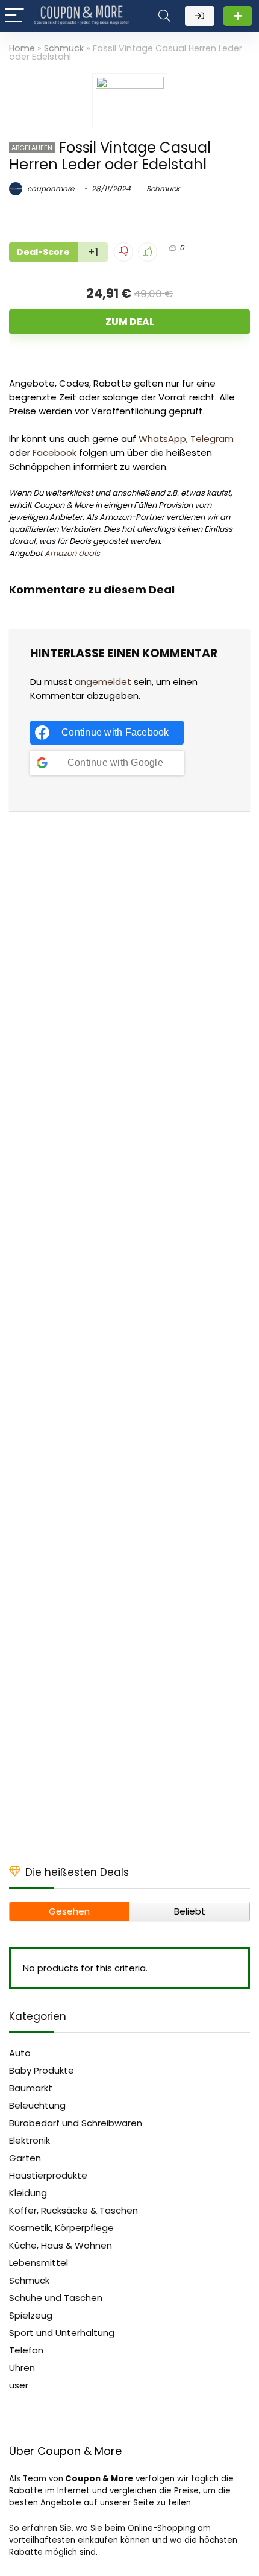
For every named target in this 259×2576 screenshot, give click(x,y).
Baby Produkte (42, 2070)
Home (22, 48)
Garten (25, 2158)
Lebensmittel (39, 2263)
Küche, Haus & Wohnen (61, 2245)
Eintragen (238, 16)
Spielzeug (31, 2315)
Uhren (22, 2368)
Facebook (55, 453)
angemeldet (103, 682)
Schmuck (64, 48)
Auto (20, 2053)
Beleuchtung (37, 2105)
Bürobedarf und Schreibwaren (76, 2123)
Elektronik (30, 2140)
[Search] (164, 16)
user (19, 2385)
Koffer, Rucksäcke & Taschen (73, 2210)
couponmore (50, 188)
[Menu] (14, 16)
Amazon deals (72, 553)
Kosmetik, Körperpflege (61, 2228)
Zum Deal (130, 322)
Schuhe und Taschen (56, 2298)
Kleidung (28, 2193)
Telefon (26, 2350)
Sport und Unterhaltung (62, 2333)
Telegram (212, 439)
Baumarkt (31, 2088)
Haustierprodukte (48, 2175)
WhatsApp (162, 439)
